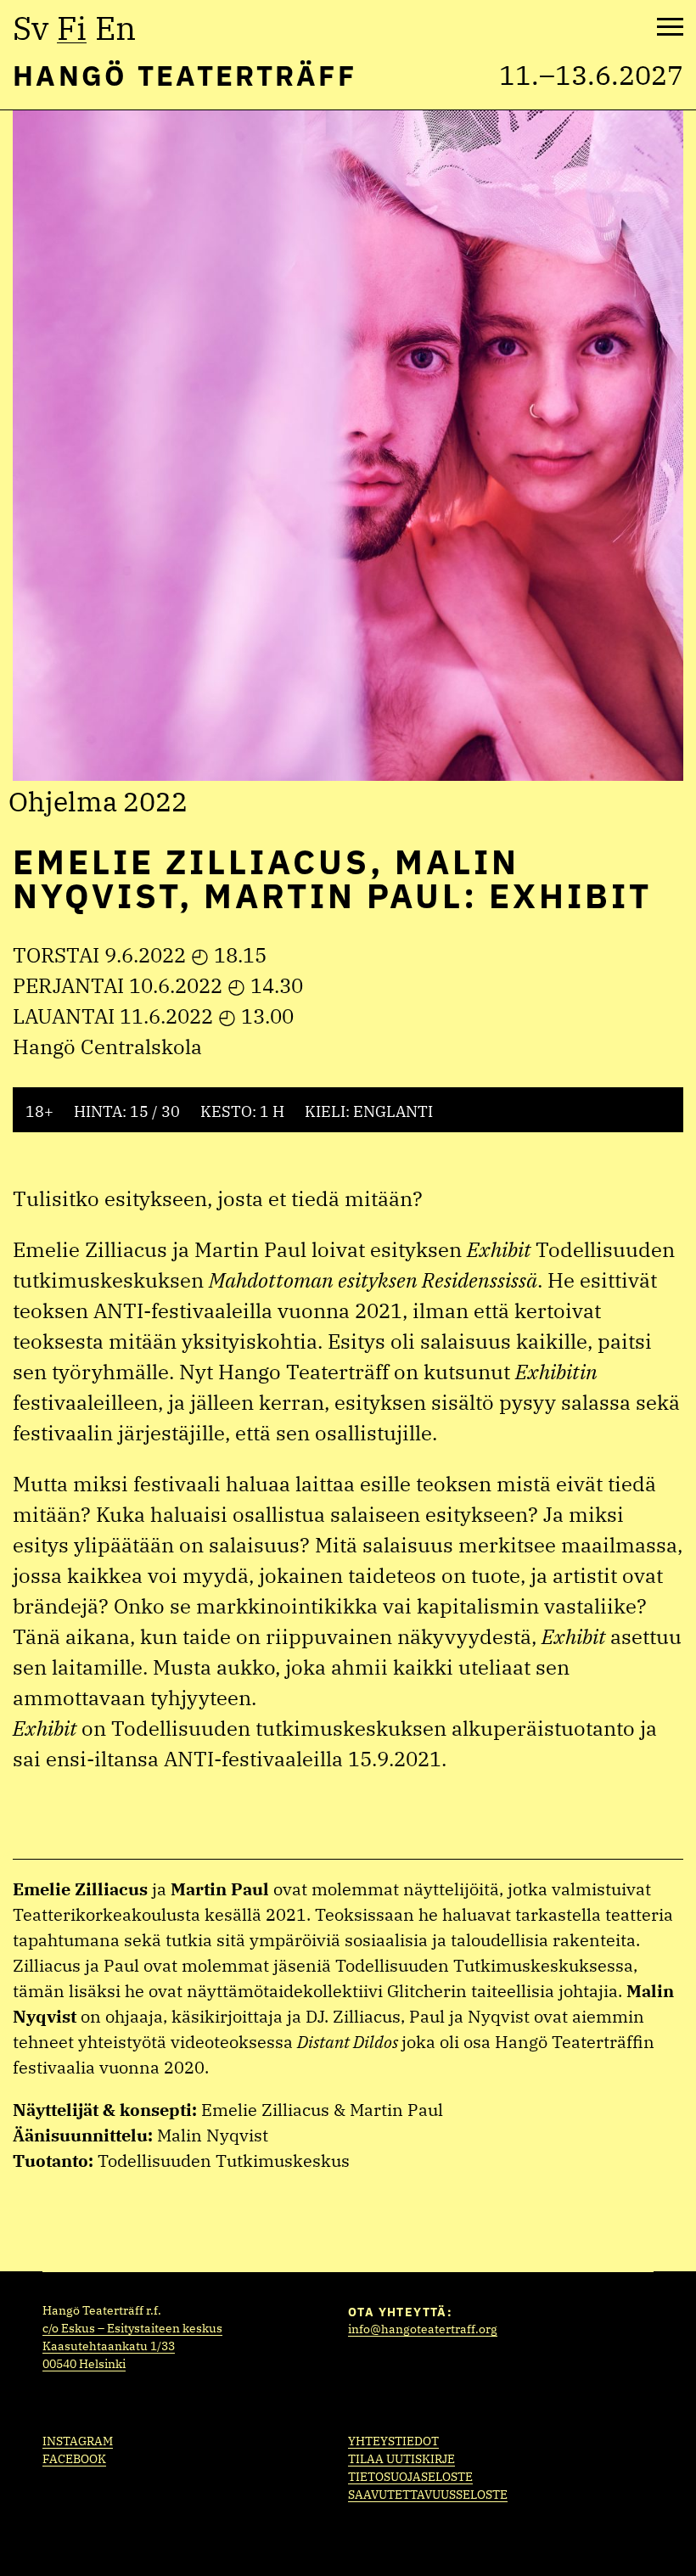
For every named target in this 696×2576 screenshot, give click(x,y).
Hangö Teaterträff (185, 75)
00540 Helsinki (84, 2364)
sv (31, 28)
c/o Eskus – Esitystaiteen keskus (132, 2328)
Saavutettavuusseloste (428, 2495)
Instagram (78, 2441)
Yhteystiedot (393, 2441)
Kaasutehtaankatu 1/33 (109, 2346)
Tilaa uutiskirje (401, 2459)
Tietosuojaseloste (410, 2477)
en (115, 28)
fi (72, 28)
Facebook (74, 2459)
